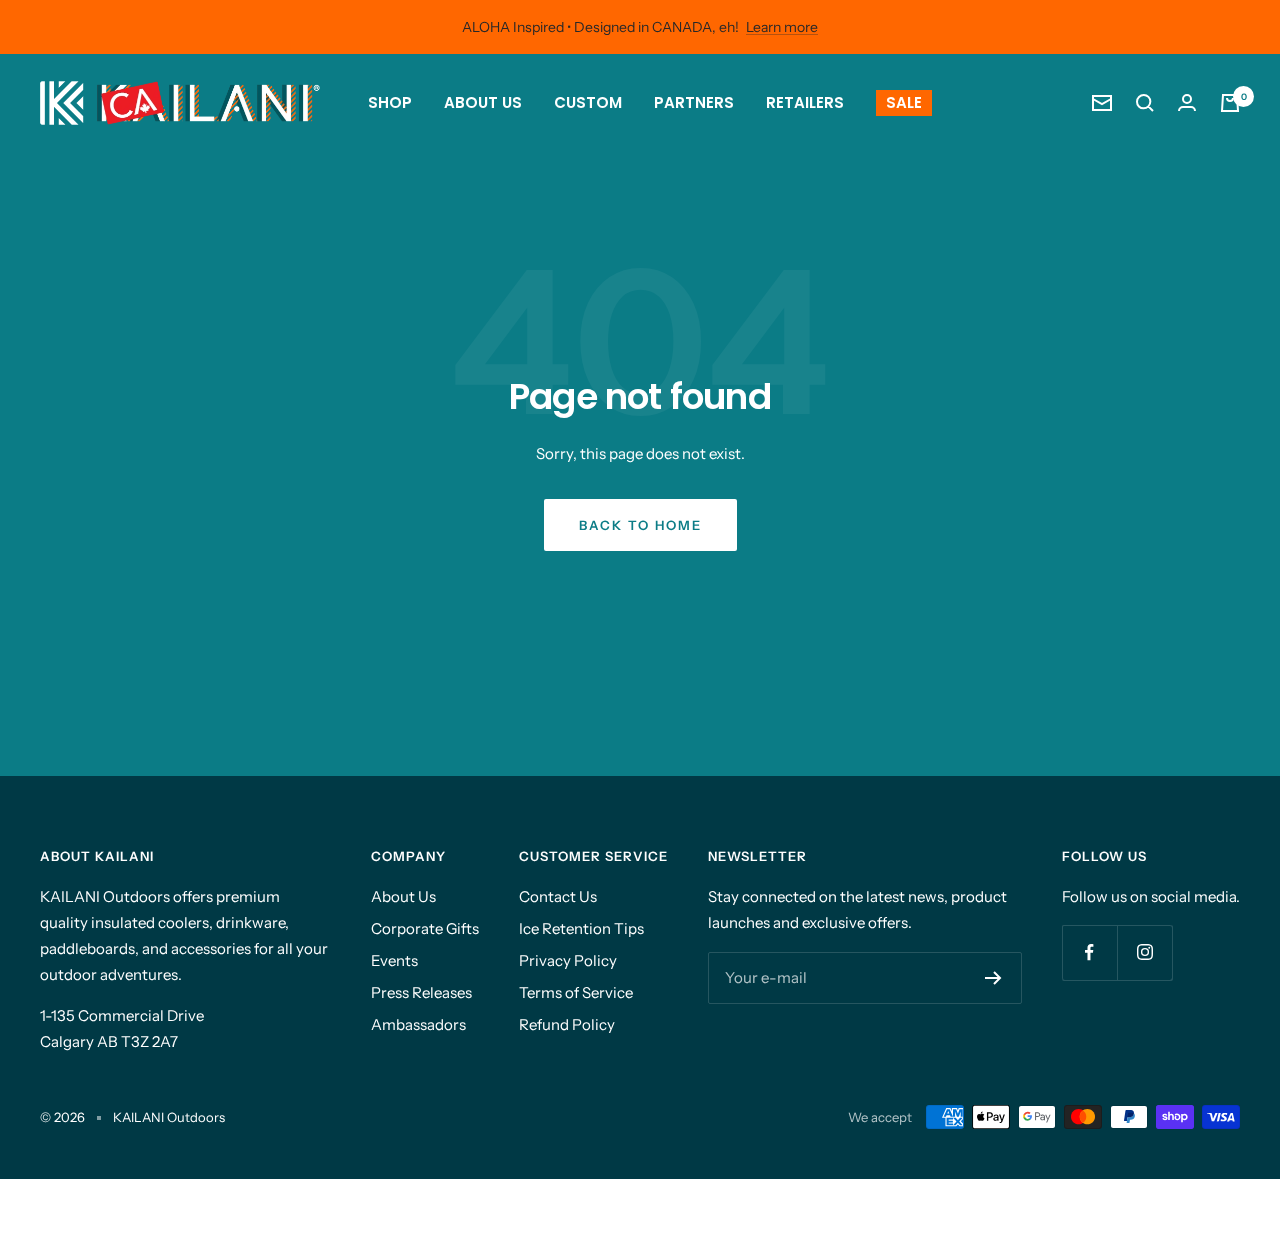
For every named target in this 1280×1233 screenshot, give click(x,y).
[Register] (993, 978)
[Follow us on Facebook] (1089, 952)
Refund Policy (567, 1024)
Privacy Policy (568, 960)
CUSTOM (588, 102)
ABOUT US (483, 102)
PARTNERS (694, 102)
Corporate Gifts (425, 928)
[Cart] (1230, 103)
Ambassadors (418, 1024)
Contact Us (558, 896)
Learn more (782, 27)
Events (394, 960)
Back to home (640, 525)
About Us (403, 896)
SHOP (390, 102)
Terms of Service (576, 992)
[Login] (1187, 102)
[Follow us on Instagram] (1144, 952)
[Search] (1145, 103)
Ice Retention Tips (581, 928)
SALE (904, 102)
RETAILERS (805, 102)
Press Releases (421, 992)
